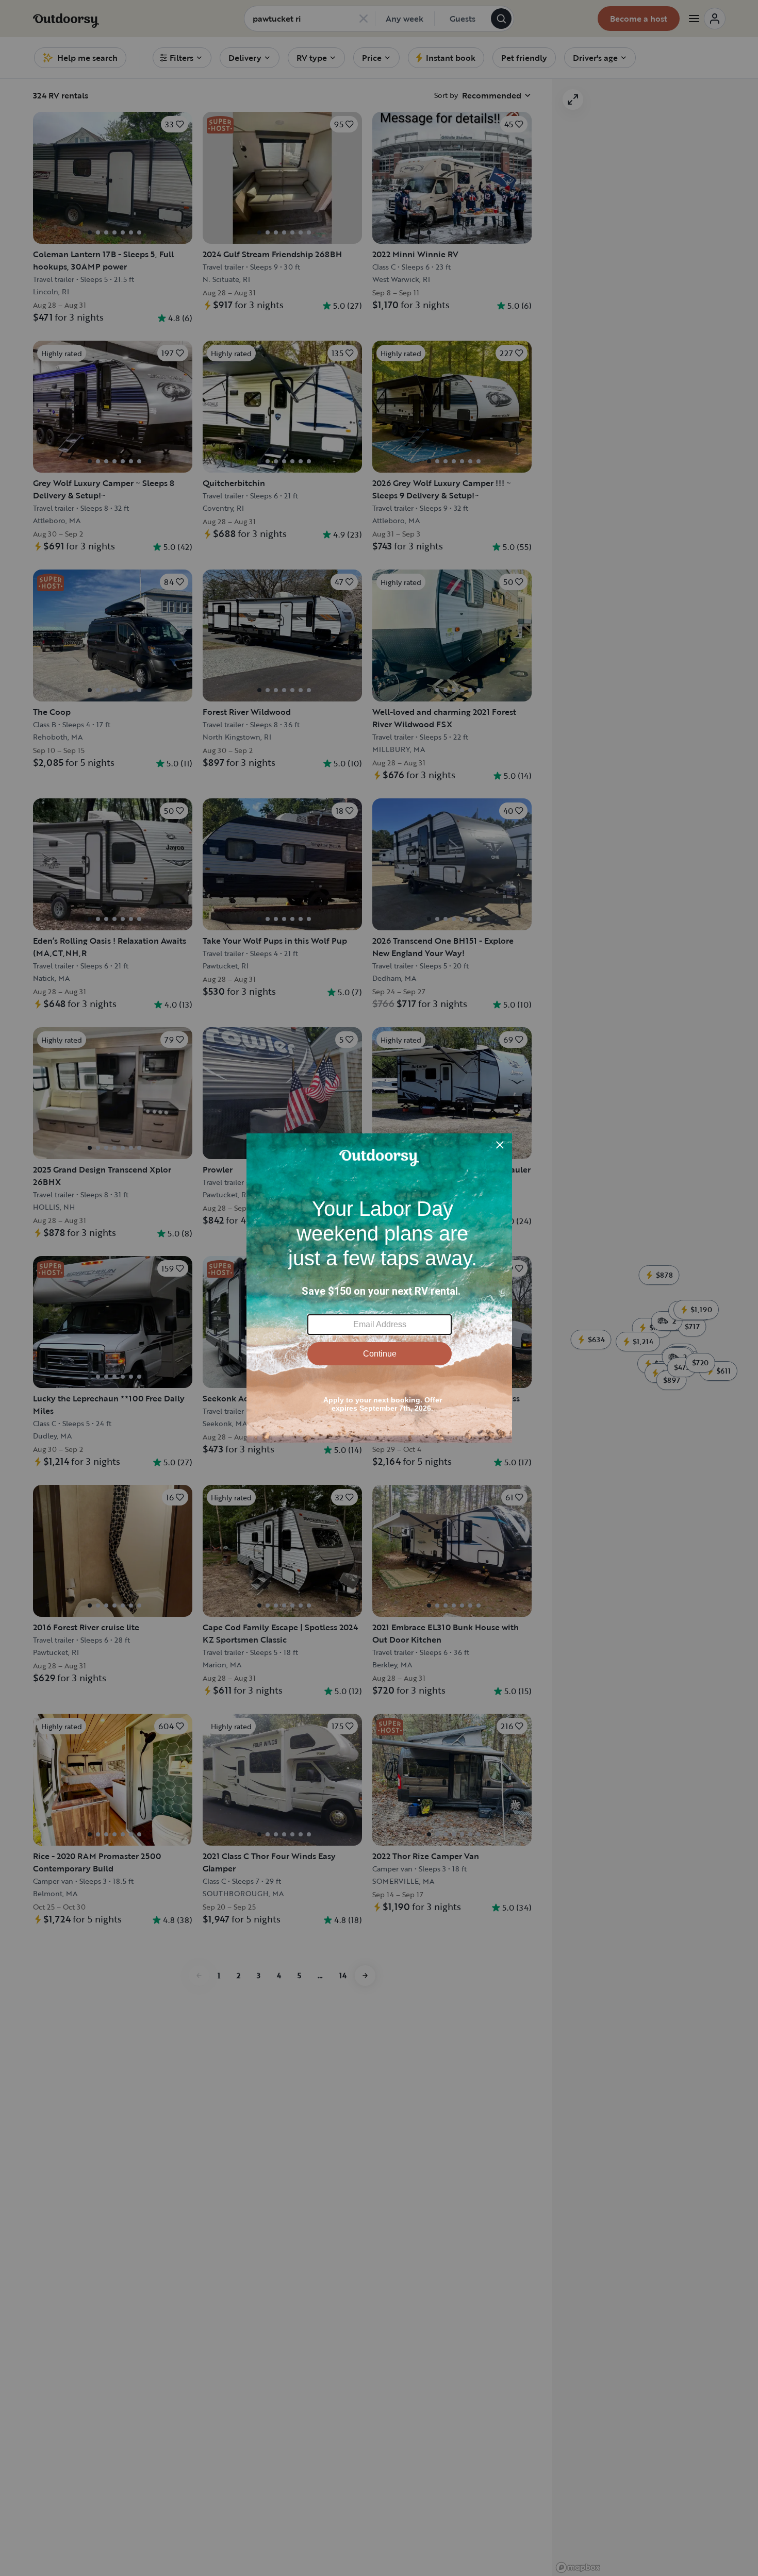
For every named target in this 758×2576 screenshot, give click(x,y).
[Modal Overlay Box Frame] (379, 1288)
